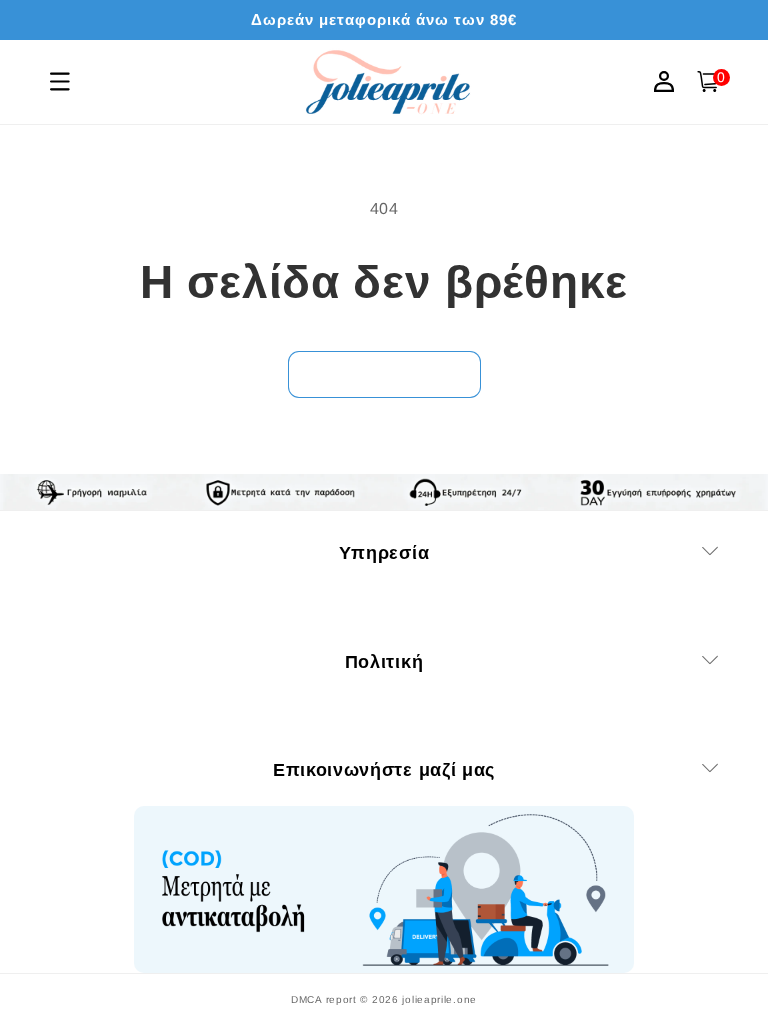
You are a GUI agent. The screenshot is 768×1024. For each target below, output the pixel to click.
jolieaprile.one (439, 999)
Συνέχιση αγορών (384, 374)
